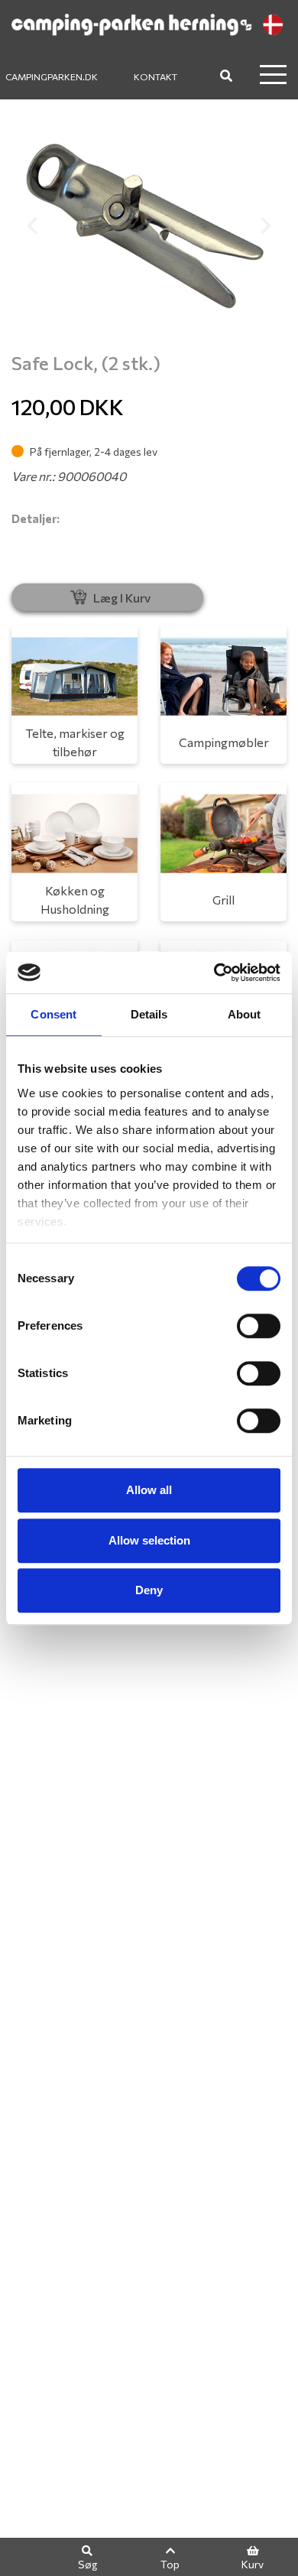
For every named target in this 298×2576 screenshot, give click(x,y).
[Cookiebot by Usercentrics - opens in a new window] (214, 973)
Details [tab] (149, 1014)
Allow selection (149, 1540)
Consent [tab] (53, 1014)
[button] (32, 226)
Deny (149, 1590)
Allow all (149, 1490)
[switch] (259, 1326)
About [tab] (245, 1014)
